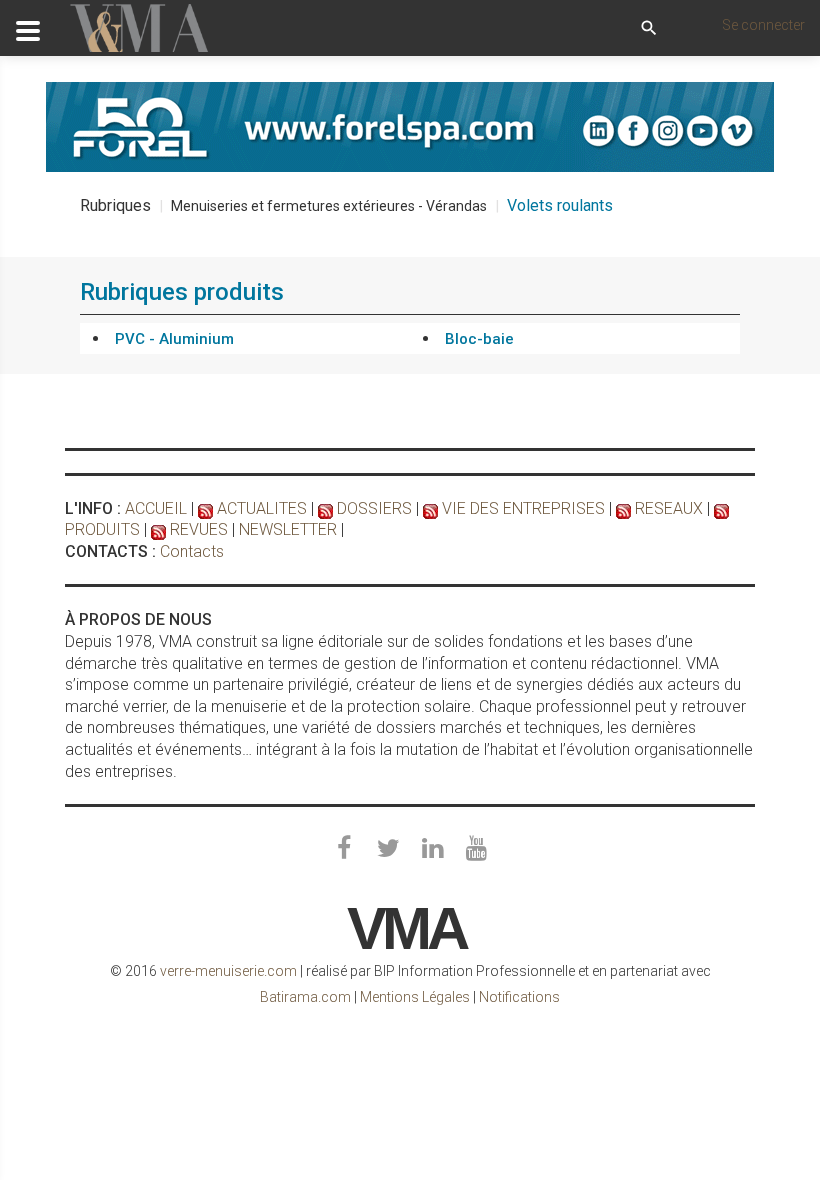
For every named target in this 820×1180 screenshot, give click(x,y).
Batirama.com (305, 997)
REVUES (199, 529)
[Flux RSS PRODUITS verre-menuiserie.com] (721, 508)
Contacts (192, 551)
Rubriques (115, 205)
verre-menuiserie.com (228, 971)
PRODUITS (102, 529)
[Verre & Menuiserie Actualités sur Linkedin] (432, 849)
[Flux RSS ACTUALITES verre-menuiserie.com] (205, 508)
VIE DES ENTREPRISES (523, 508)
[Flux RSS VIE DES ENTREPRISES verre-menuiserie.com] (430, 508)
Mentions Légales (415, 997)
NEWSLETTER (288, 529)
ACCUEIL (156, 508)
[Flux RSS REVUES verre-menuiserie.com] (158, 529)
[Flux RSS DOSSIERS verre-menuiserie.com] (325, 508)
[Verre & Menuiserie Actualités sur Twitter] (388, 849)
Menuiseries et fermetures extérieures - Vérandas (329, 206)
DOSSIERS (374, 508)
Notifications (519, 997)
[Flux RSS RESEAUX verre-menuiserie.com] (623, 508)
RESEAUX (669, 508)
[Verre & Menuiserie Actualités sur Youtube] (476, 849)
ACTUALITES (262, 508)
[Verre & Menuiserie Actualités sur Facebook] (344, 849)
